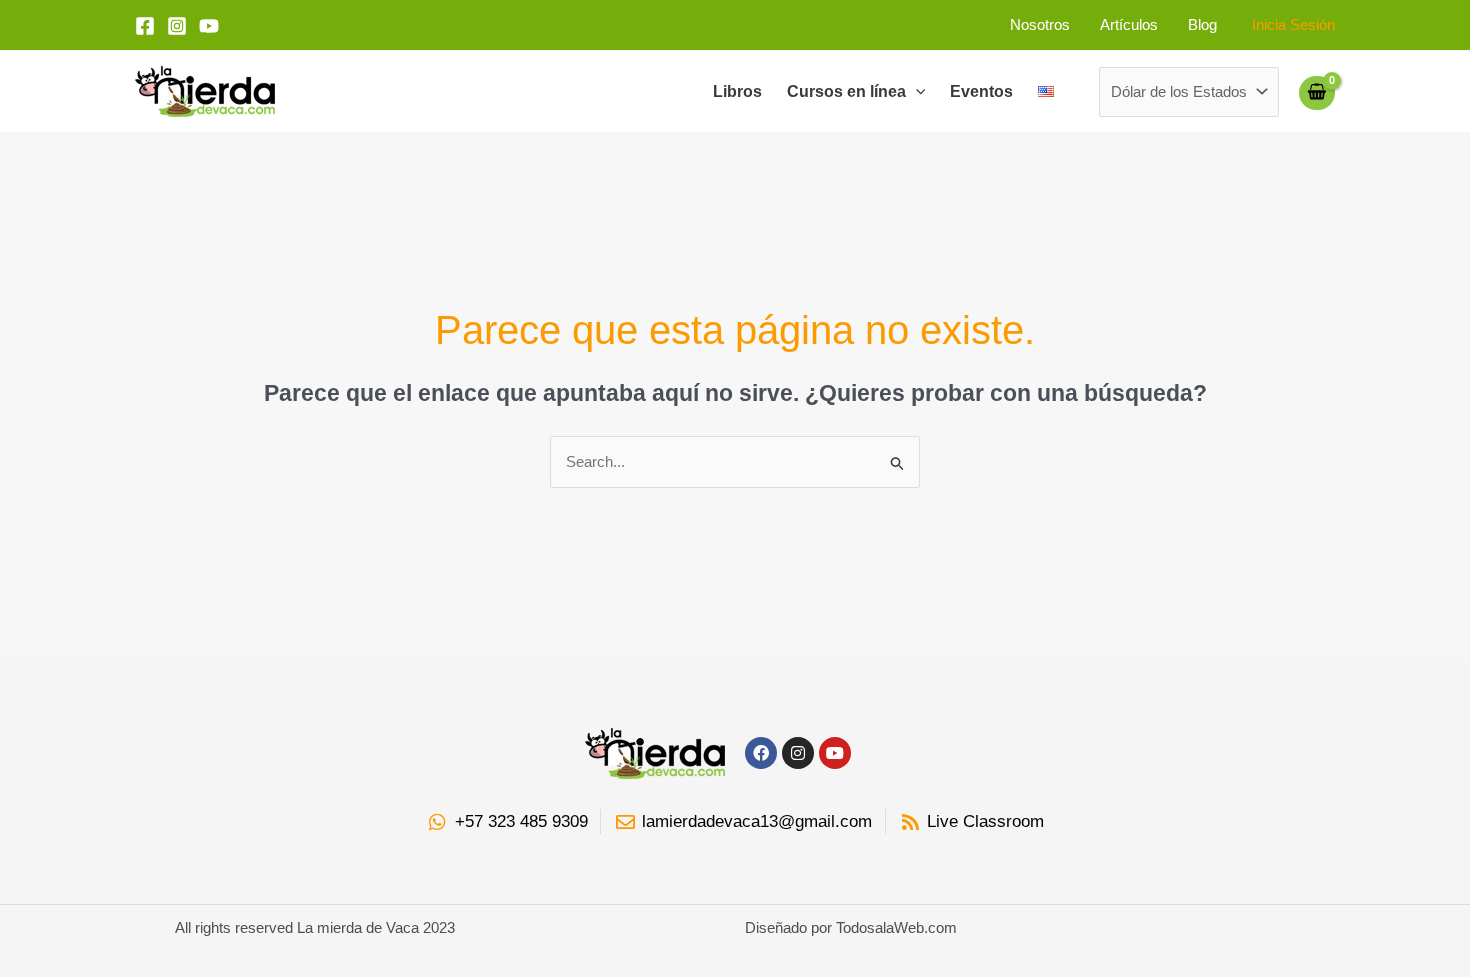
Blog (1202, 24)
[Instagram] (177, 26)
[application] (916, 92)
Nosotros (1040, 24)
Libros (737, 91)
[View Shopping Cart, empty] (1317, 92)
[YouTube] (209, 26)
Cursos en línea (846, 91)
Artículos (1129, 24)
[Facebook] (145, 26)
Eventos (981, 91)
